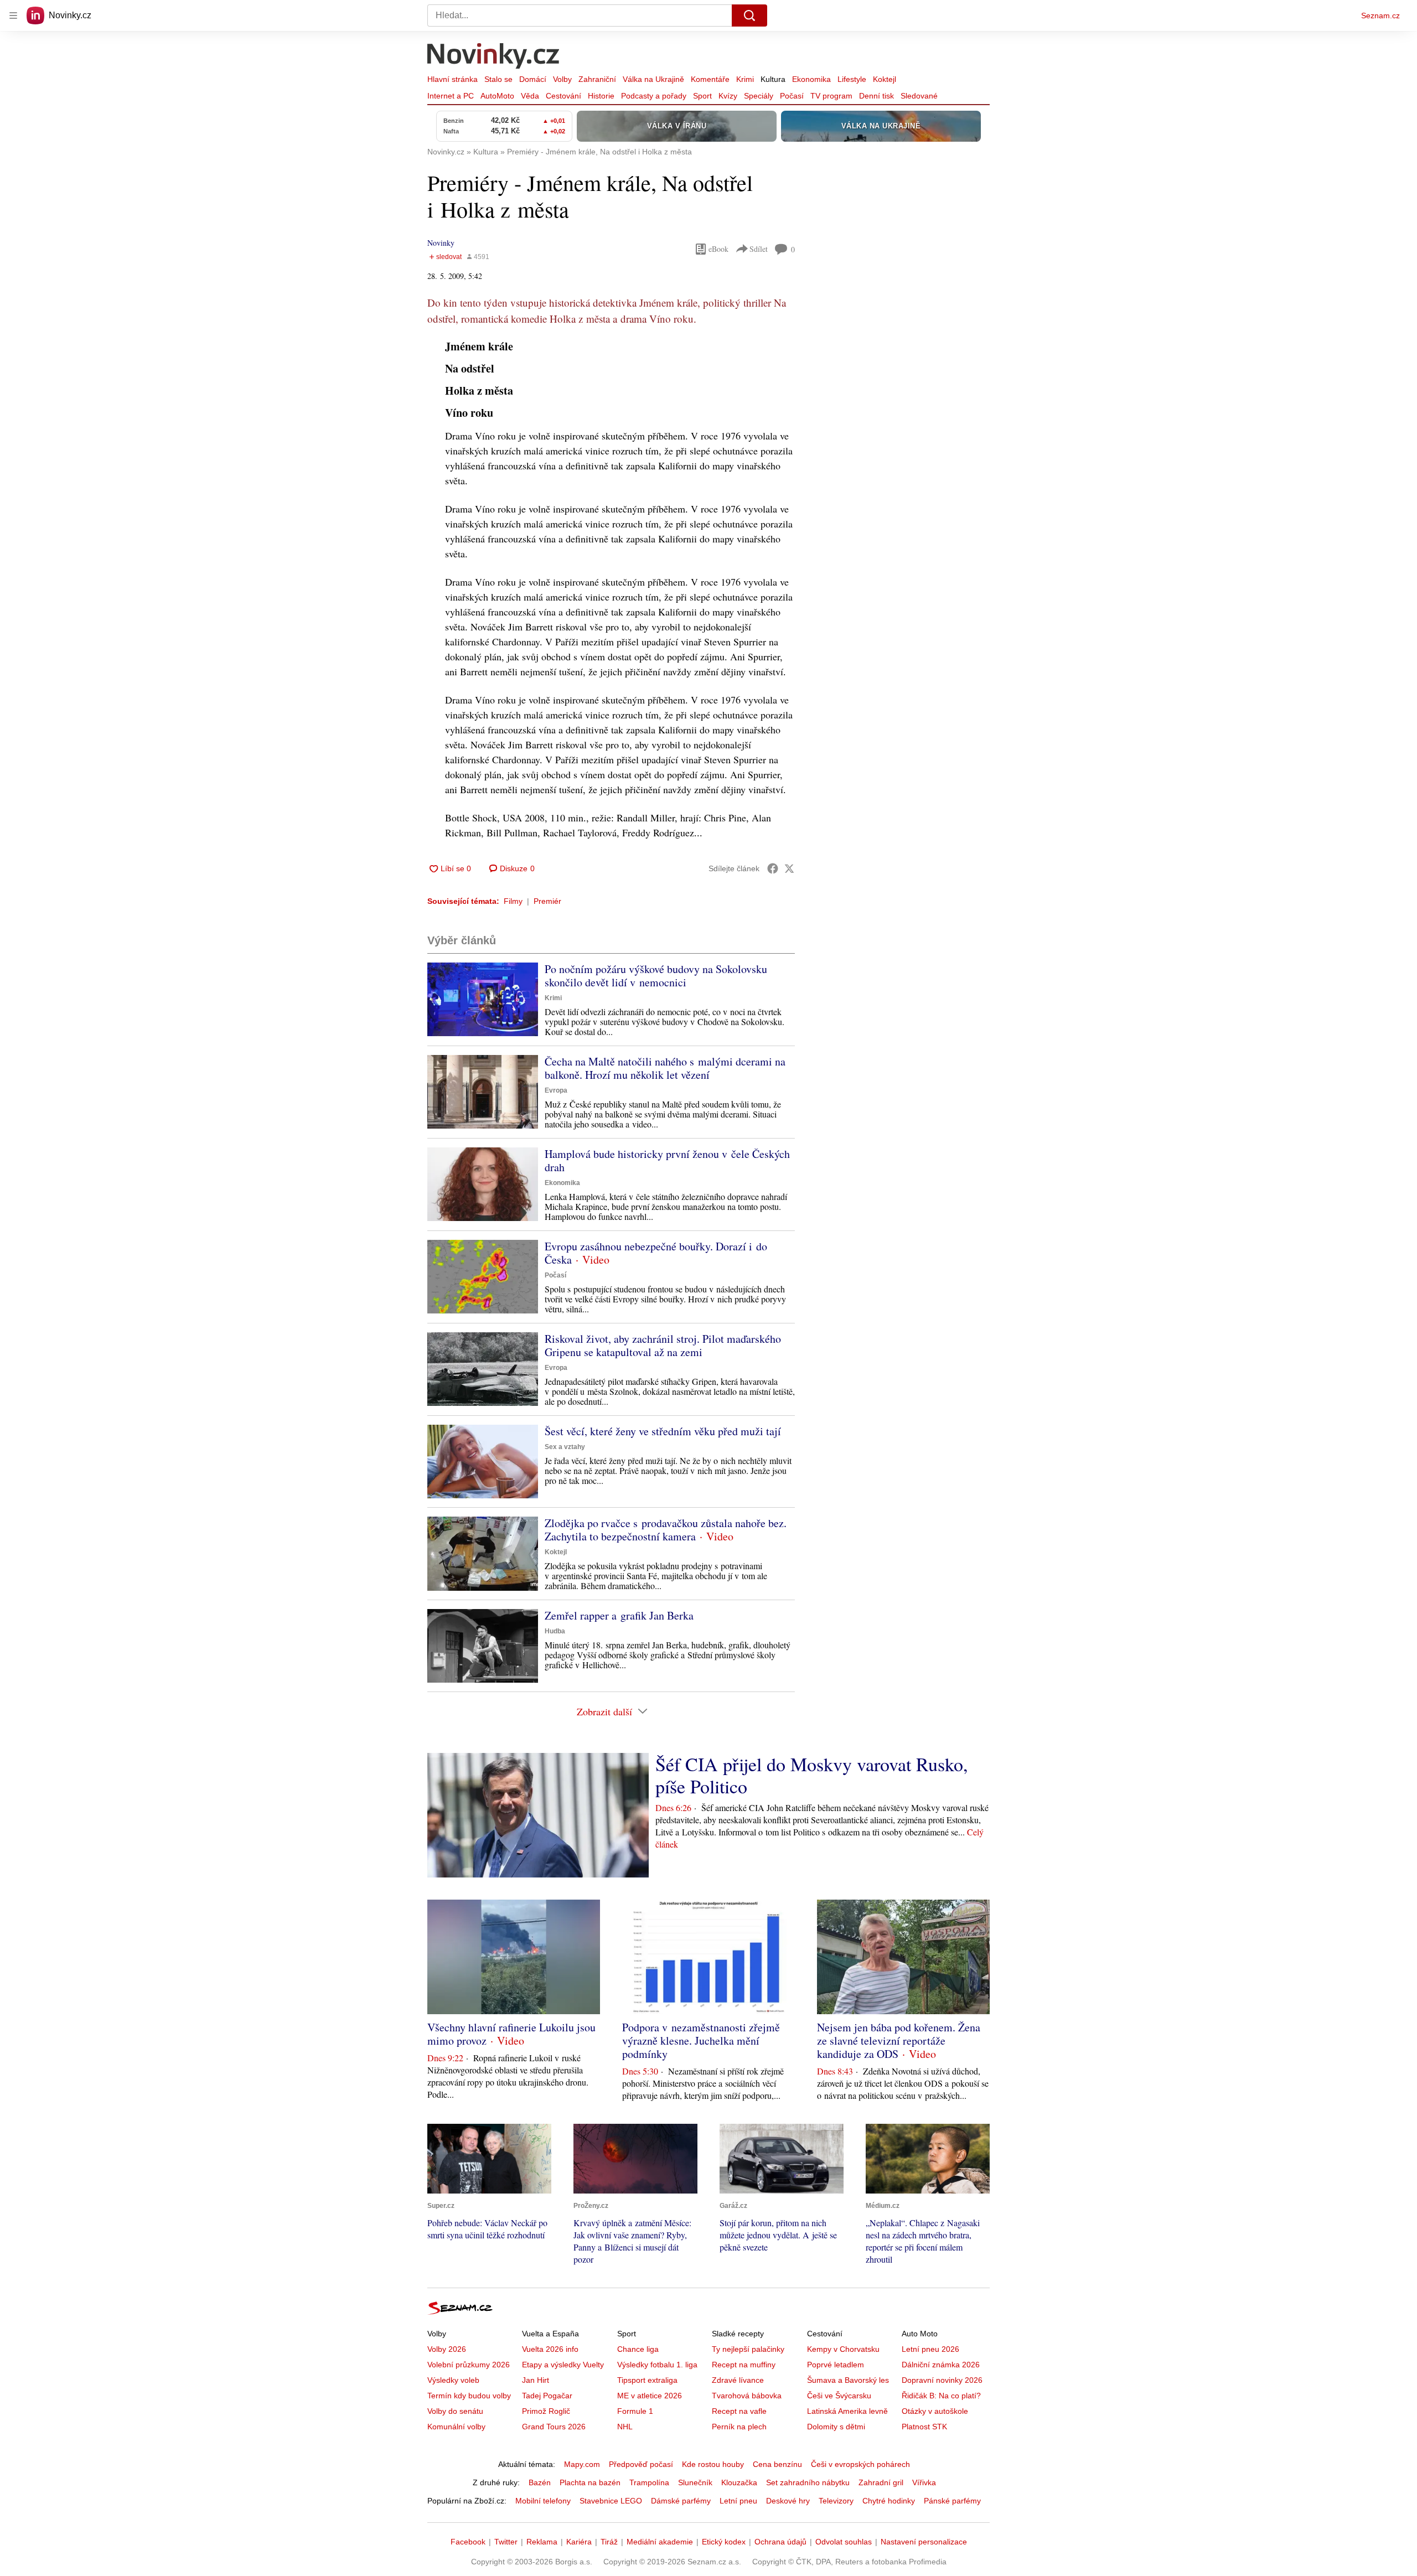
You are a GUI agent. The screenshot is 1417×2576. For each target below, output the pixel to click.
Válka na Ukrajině (653, 79)
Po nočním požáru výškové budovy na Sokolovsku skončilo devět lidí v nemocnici (656, 976)
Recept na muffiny (744, 2365)
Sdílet (759, 249)
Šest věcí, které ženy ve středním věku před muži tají (663, 1431)
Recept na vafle (739, 2411)
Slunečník (695, 2482)
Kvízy (728, 96)
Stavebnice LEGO (611, 2501)
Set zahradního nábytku (808, 2482)
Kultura (773, 79)
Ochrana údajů (780, 2542)
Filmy (513, 901)
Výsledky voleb (453, 2380)
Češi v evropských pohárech (860, 2464)
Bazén (540, 2482)
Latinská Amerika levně (847, 2411)
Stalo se (498, 79)
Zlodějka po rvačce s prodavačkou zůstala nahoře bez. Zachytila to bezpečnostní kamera (666, 1530)
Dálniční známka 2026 (941, 2365)
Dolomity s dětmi (836, 2427)
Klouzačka (739, 2482)
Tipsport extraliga (647, 2380)
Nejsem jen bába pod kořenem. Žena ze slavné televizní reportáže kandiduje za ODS (899, 2040)
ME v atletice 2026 (650, 2396)
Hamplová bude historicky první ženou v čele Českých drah (667, 1160)
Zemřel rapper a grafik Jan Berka (619, 1615)
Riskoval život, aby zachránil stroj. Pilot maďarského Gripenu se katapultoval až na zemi (663, 1345)
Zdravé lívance (738, 2380)
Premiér (547, 901)
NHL (625, 2427)
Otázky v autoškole (935, 2411)
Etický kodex (724, 2542)
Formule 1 (635, 2411)
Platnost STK (924, 2427)
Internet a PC (451, 96)
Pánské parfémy (952, 2501)
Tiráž (609, 2542)
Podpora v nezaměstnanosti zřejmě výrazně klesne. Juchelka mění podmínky (701, 2040)
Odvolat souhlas (844, 2542)
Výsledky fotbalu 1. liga (657, 2365)
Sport (702, 96)
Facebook (468, 2542)
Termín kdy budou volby (469, 2396)
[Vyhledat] (749, 15)
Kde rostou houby (713, 2464)
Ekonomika (811, 79)
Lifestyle (852, 79)
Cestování (563, 96)
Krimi (745, 79)
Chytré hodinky (889, 2501)
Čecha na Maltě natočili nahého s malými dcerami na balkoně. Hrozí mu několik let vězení (665, 1068)
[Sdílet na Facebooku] (773, 868)
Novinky (441, 243)
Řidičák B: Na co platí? (941, 2396)
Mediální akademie (660, 2542)
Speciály (759, 96)
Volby (562, 79)
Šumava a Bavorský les (848, 2380)
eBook (718, 249)
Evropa (556, 1090)
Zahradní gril (881, 2482)
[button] (483, 999)
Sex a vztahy (565, 1447)
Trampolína (649, 2482)
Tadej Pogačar (547, 2396)
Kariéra (579, 2542)
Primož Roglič (546, 2411)
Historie (601, 96)
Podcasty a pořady (654, 96)
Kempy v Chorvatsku (843, 2349)
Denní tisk (876, 96)
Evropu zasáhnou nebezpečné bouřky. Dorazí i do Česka (656, 1253)
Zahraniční (597, 79)
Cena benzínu (777, 2464)
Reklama (542, 2542)
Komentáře (710, 79)
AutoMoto (497, 96)
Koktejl (885, 79)
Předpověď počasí (641, 2464)
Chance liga (638, 2349)
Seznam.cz (1380, 15)
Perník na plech (739, 2427)
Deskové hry (788, 2501)
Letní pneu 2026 (930, 2349)
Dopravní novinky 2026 (942, 2380)
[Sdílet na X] (789, 868)
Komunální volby (456, 2427)
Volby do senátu (455, 2411)
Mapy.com (582, 2464)
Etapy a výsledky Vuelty (563, 2365)
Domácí (533, 79)
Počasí (792, 96)
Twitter (506, 2542)
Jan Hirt (536, 2380)
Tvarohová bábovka (747, 2396)
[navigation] (13, 15)
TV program (831, 96)
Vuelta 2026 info (550, 2349)
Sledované (919, 96)
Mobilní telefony (543, 2501)
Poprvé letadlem (836, 2365)
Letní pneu (738, 2501)
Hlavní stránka (452, 79)
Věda (530, 96)
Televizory (836, 2501)
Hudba (555, 1631)
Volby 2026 (447, 2349)
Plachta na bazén (590, 2482)
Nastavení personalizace (924, 2542)
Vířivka (924, 2482)
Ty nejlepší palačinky (748, 2349)
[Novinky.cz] (494, 57)
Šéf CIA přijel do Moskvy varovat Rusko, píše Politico (812, 1775)
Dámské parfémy (681, 2501)
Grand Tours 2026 (554, 2427)
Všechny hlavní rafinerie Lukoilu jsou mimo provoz (511, 2034)
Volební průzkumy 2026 (469, 2365)
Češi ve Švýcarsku (839, 2396)
